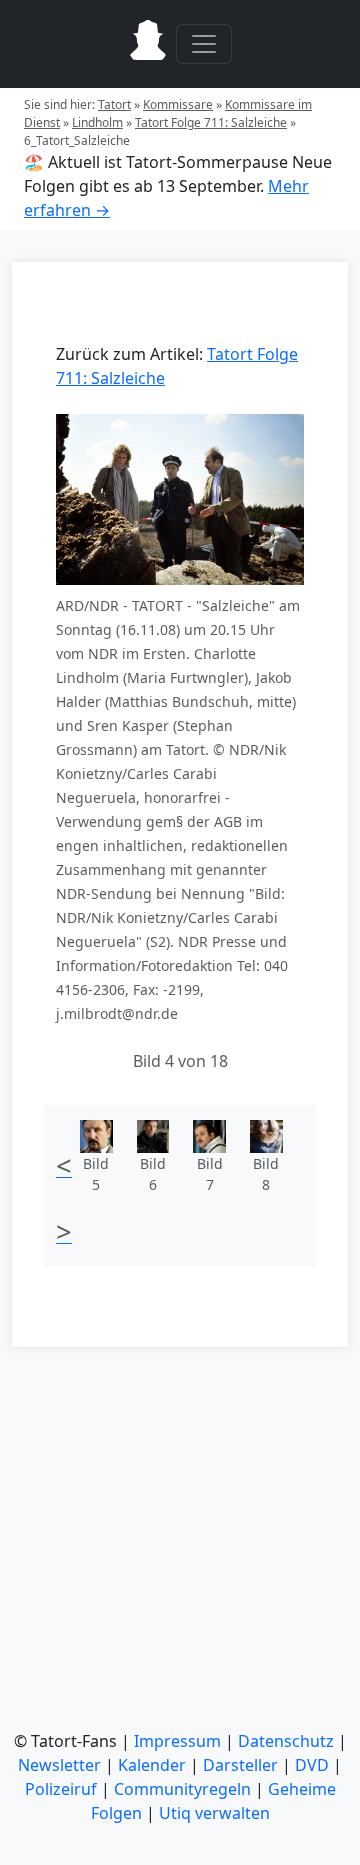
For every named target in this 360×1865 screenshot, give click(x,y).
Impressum (177, 1741)
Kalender (152, 1765)
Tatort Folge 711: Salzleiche (211, 122)
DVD (312, 1765)
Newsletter (59, 1765)
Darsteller (240, 1765)
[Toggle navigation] (204, 44)
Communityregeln (182, 1789)
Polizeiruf (61, 1789)
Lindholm (97, 122)
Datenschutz (286, 1741)
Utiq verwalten (214, 1813)
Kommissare (178, 104)
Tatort (114, 104)
